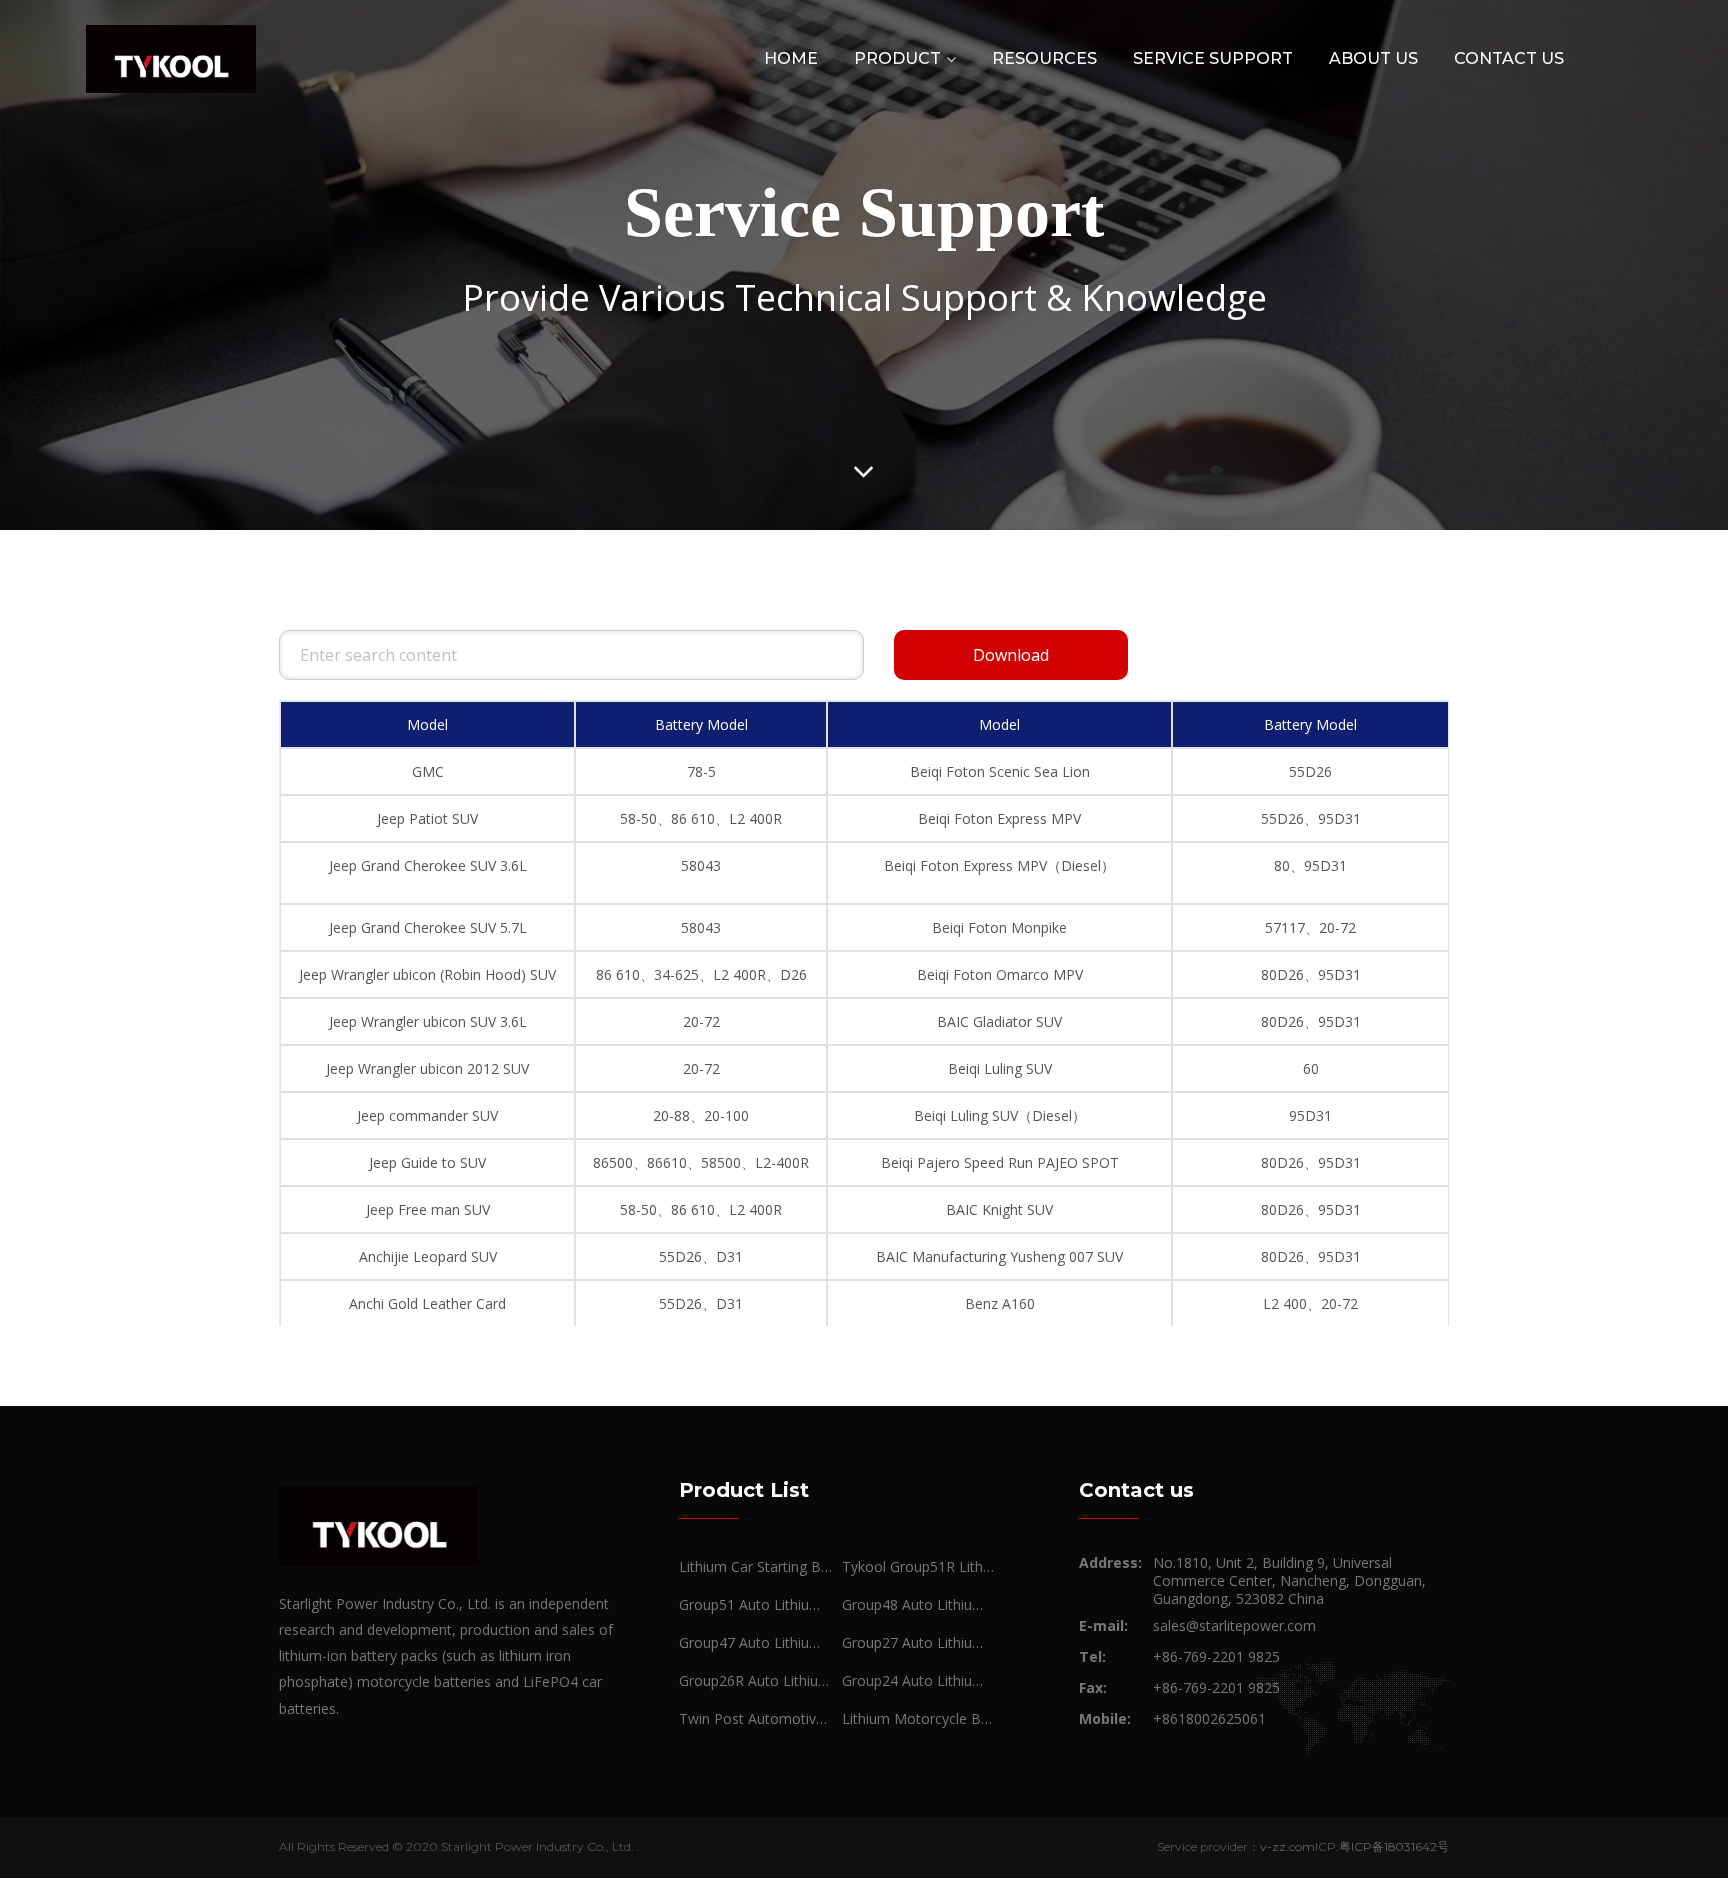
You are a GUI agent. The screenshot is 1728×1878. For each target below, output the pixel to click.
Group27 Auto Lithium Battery (918, 1642)
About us (1373, 58)
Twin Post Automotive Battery (755, 1718)
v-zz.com (1287, 1846)
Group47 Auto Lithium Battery (755, 1642)
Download (1011, 655)
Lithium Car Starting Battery (755, 1566)
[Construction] (171, 57)
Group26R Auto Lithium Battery (755, 1680)
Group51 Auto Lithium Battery (755, 1604)
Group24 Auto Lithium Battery (918, 1680)
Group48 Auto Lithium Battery (918, 1604)
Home (791, 58)
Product (897, 58)
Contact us (1509, 58)
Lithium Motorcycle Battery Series (918, 1718)
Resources (1044, 58)
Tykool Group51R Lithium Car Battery (918, 1566)
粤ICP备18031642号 (1394, 1846)
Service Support (1213, 58)
